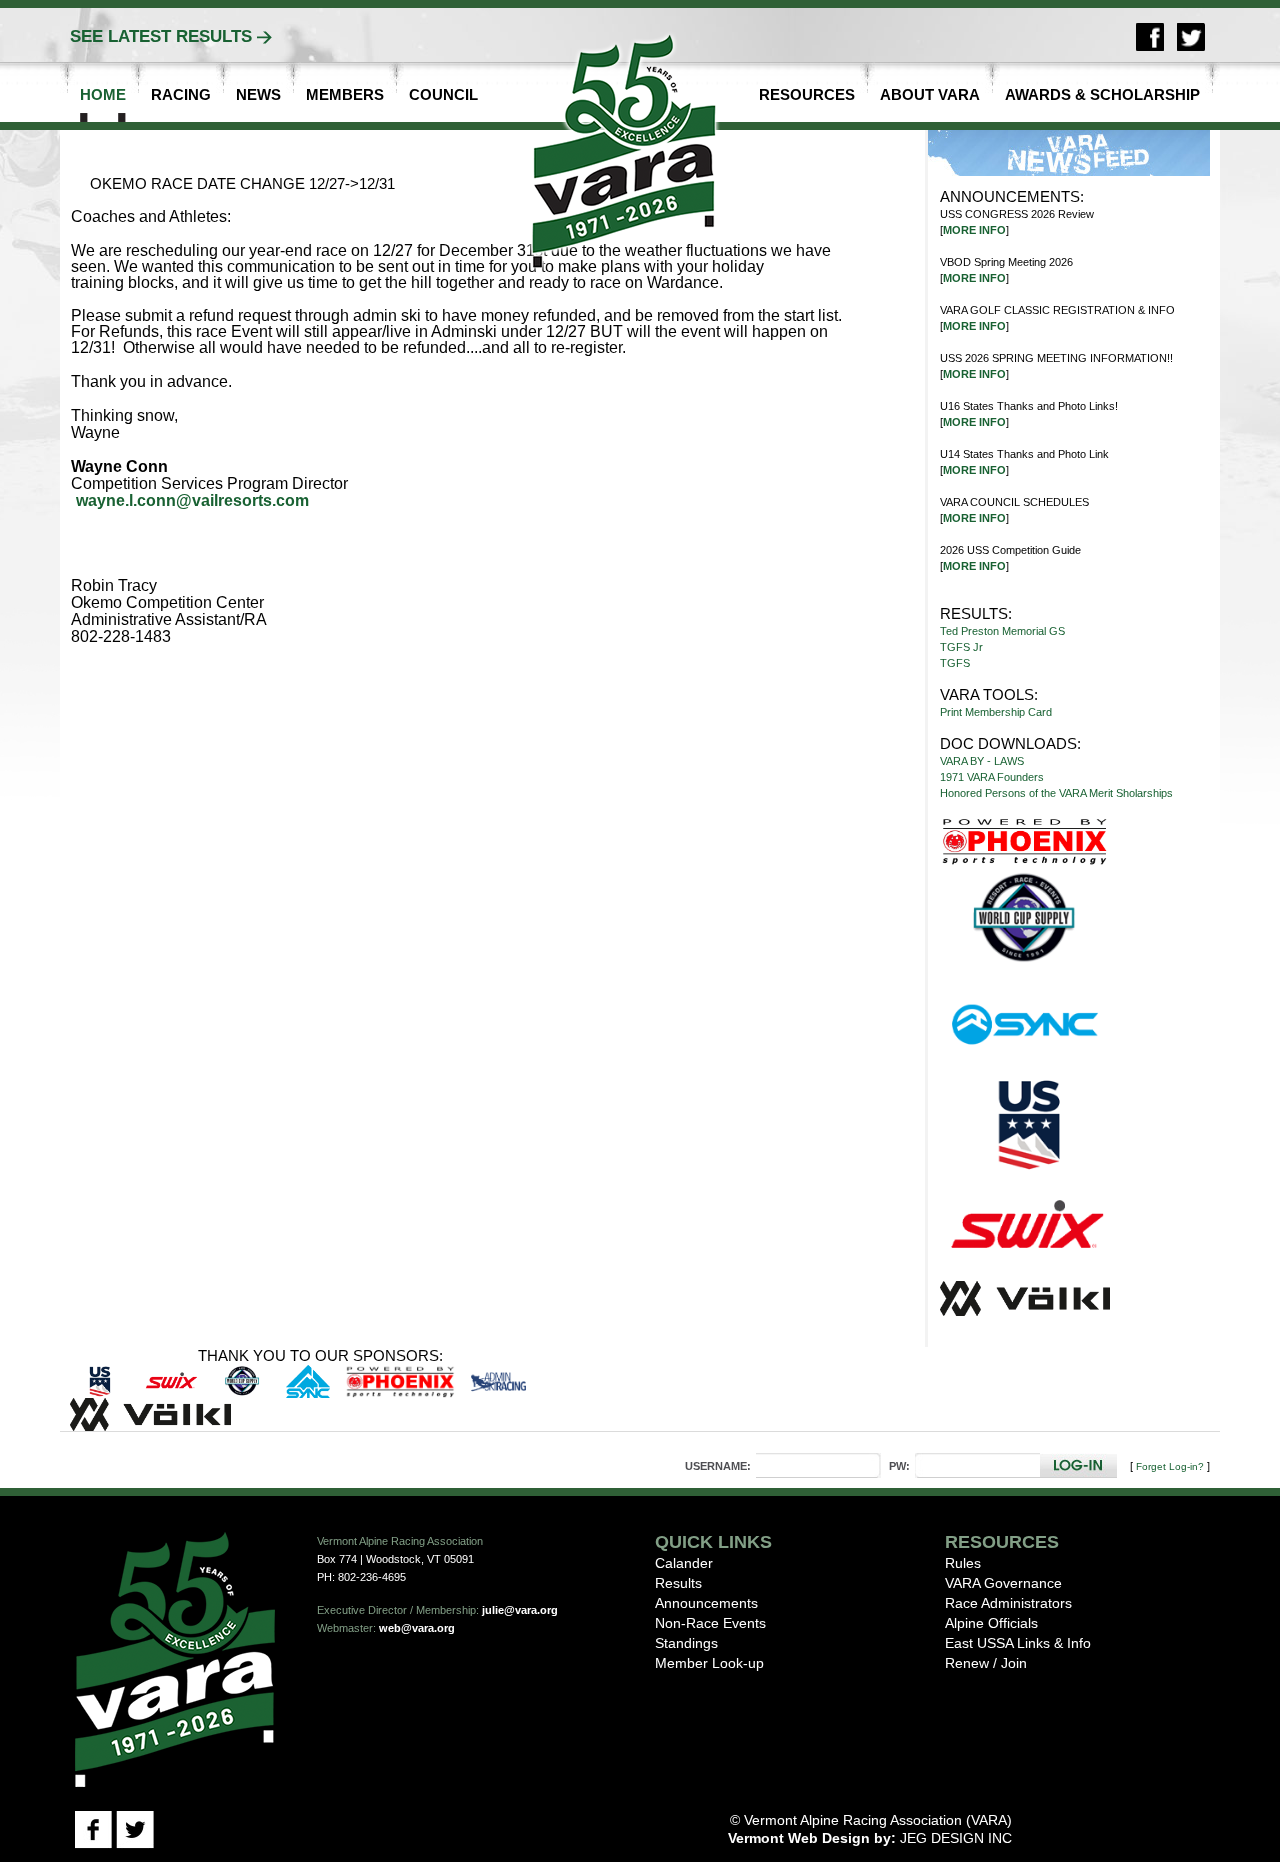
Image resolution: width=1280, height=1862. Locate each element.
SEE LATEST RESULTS (161, 37)
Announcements (706, 1603)
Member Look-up (709, 1663)
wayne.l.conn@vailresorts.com (192, 501)
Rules (963, 1563)
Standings (686, 1643)
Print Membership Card (996, 712)
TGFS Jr (961, 647)
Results (678, 1583)
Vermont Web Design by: (812, 1838)
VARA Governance (1003, 1583)
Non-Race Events (710, 1623)
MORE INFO (974, 230)
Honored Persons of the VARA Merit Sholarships (1056, 793)
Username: (718, 1466)
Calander (684, 1563)
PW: (899, 1466)
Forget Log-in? (1170, 1466)
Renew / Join (986, 1663)
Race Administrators (1008, 1603)
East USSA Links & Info (1018, 1643)
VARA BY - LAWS (982, 761)
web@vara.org (417, 1628)
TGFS (955, 663)
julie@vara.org (520, 1610)
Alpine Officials (991, 1623)
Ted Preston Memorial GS (1002, 631)
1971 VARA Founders (992, 777)
